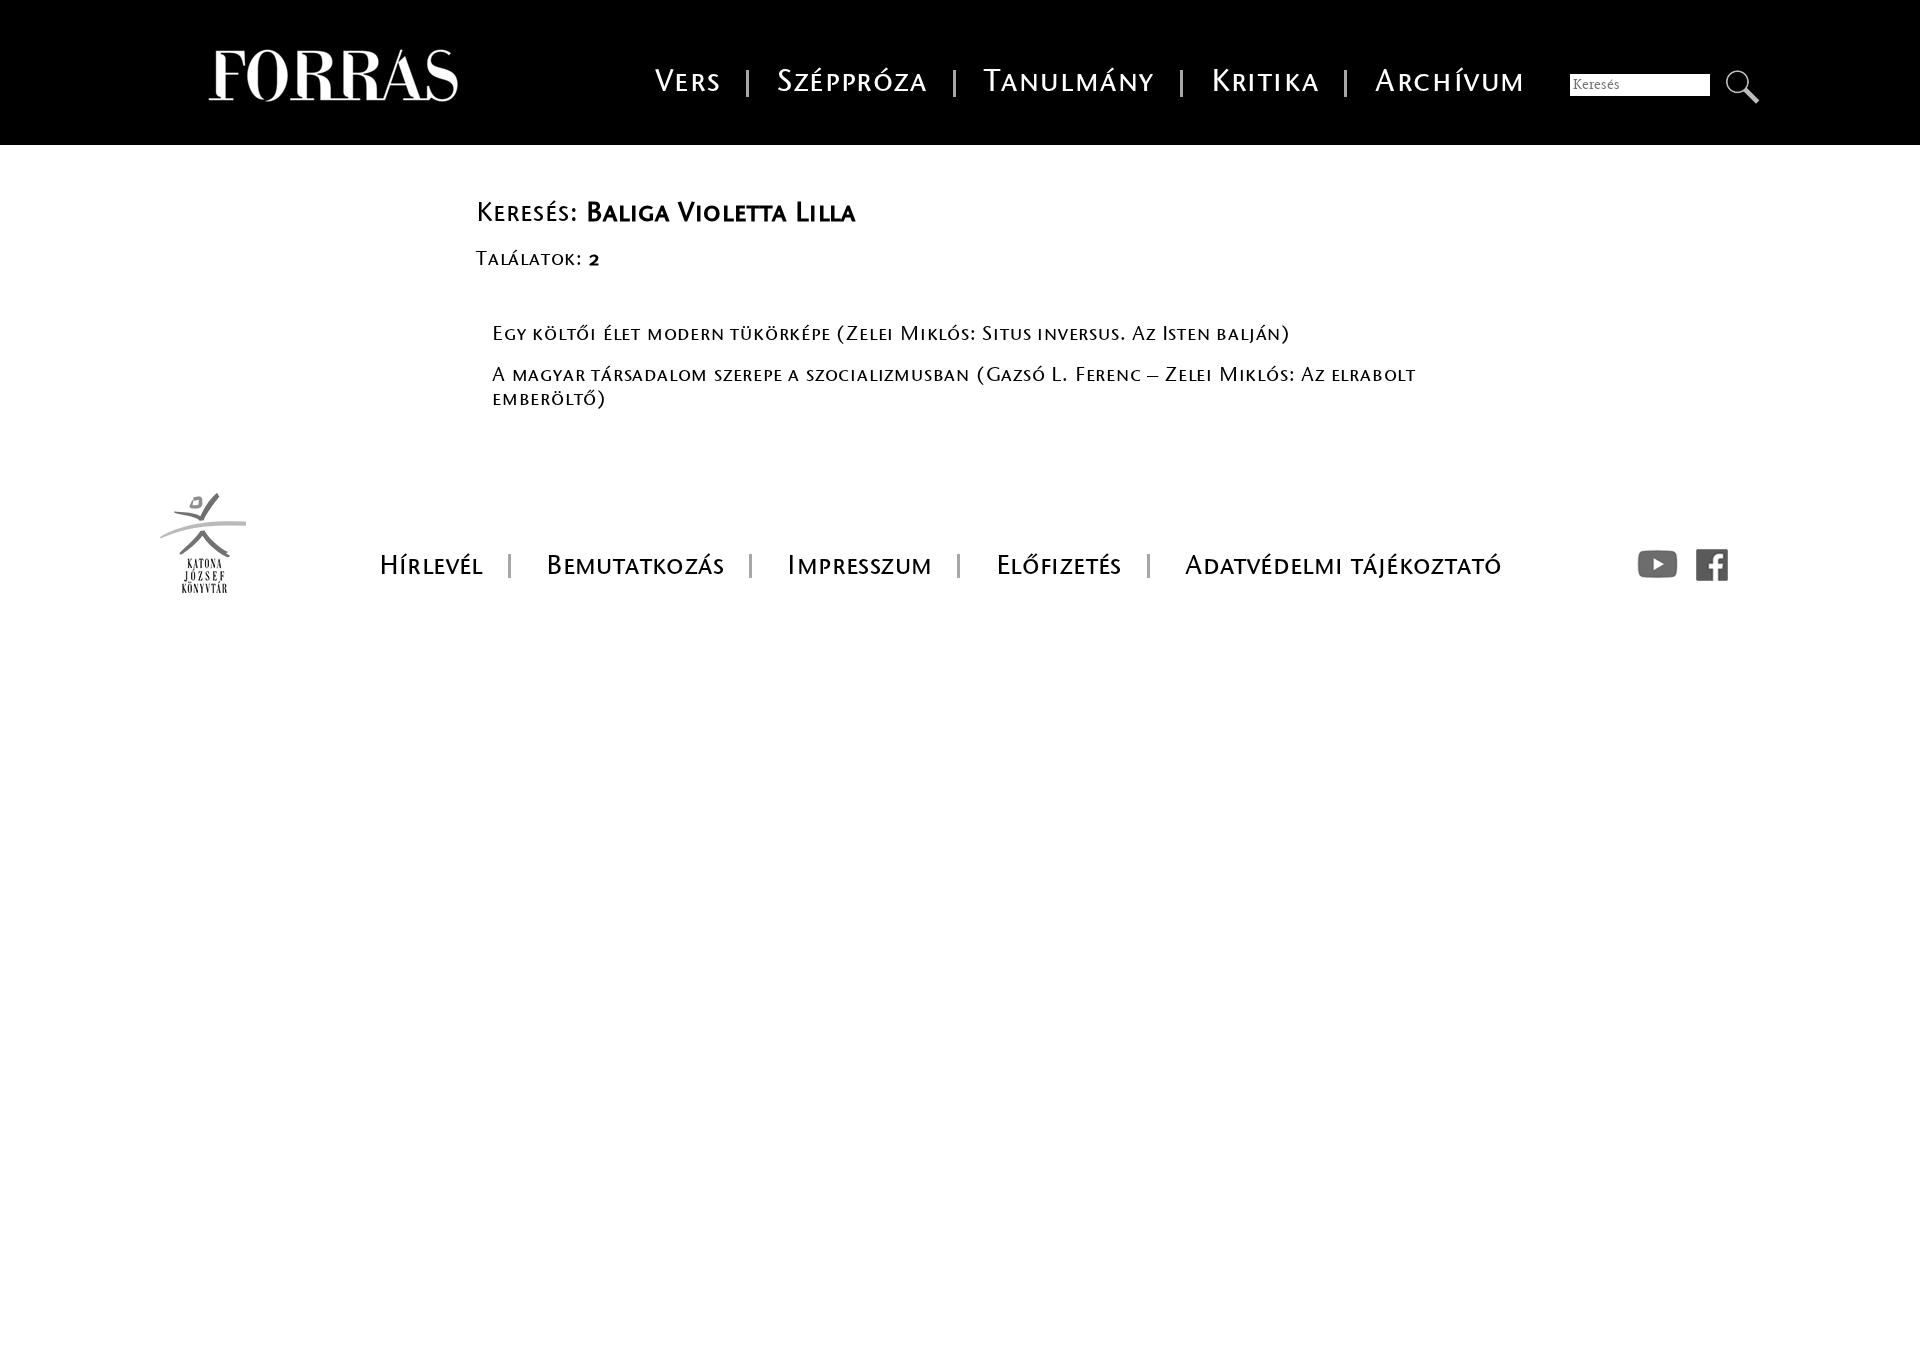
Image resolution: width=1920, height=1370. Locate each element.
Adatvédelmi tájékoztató (1343, 565)
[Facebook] (1712, 565)
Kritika (1265, 81)
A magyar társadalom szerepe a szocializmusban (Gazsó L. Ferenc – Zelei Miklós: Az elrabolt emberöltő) (954, 386)
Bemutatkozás (635, 565)
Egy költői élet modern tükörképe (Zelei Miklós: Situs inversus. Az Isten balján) (891, 333)
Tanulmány (1069, 81)
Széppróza (852, 81)
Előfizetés (1059, 565)
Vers (688, 81)
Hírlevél (431, 565)
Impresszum (859, 565)
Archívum (1450, 81)
